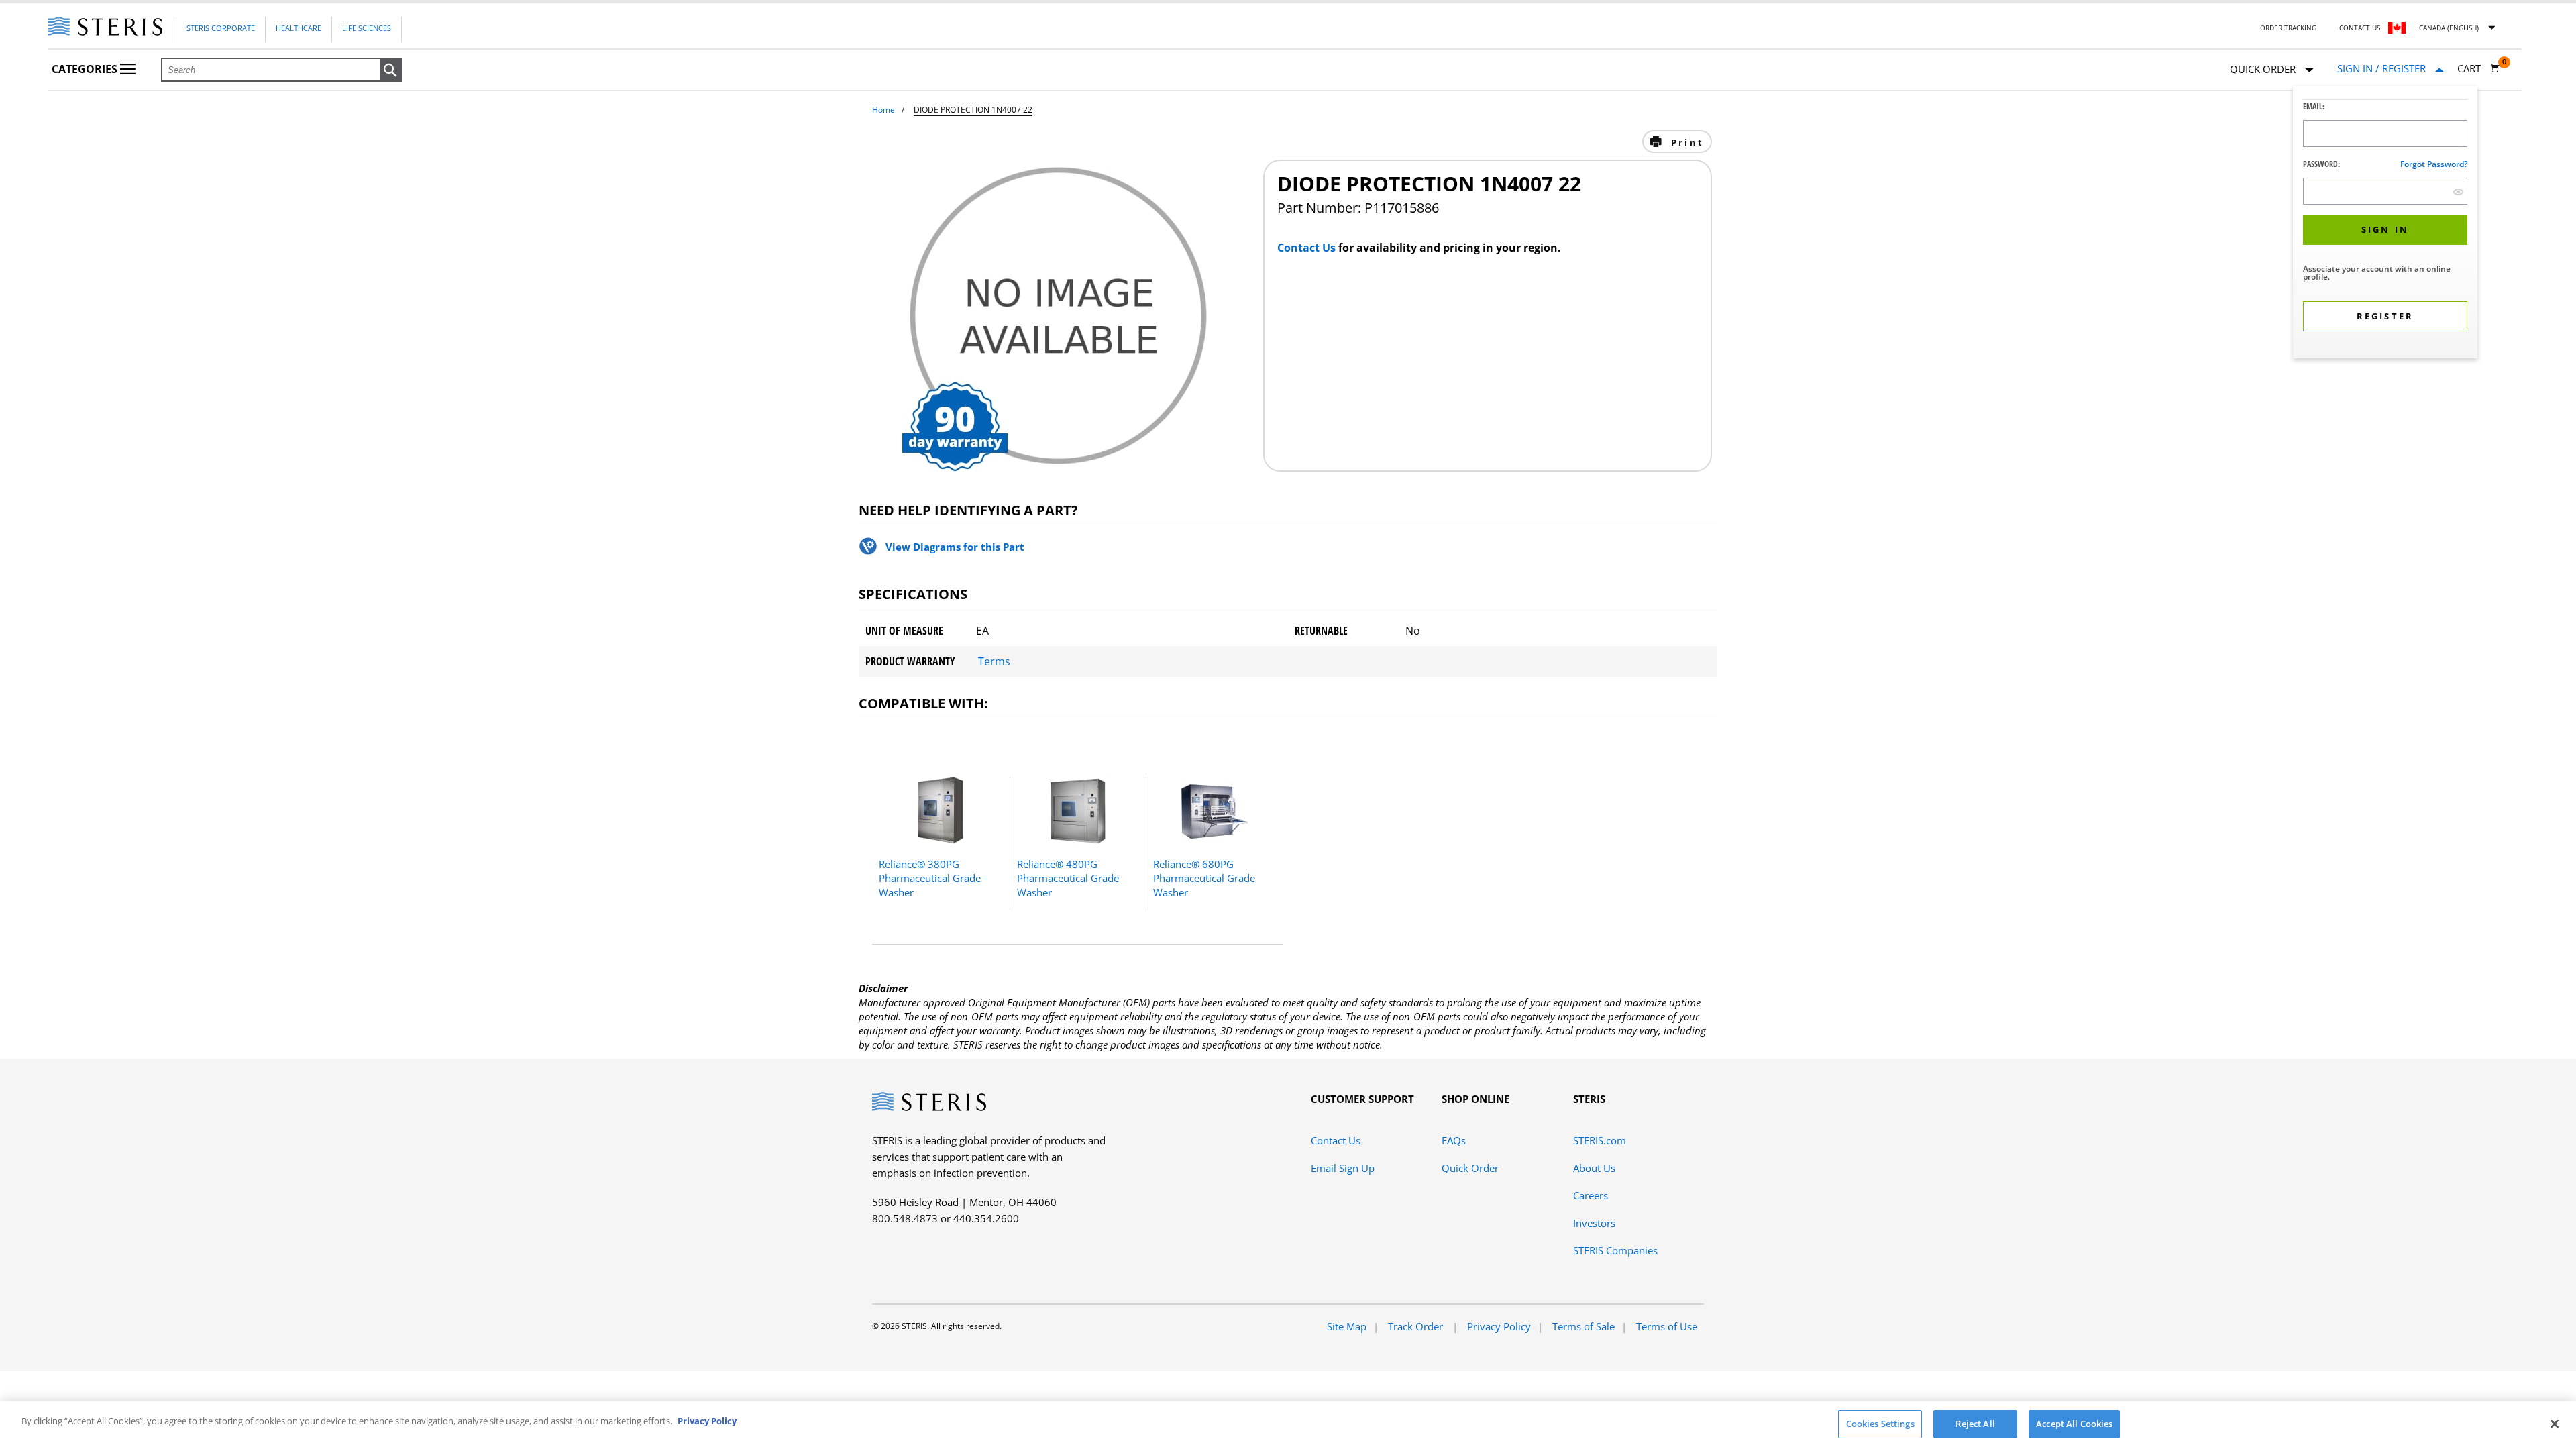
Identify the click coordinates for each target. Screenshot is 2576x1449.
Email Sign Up (1343, 1168)
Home (883, 110)
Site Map (1347, 1326)
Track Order (1417, 1326)
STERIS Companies (1615, 1250)
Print (1685, 142)
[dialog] (2385, 224)
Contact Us (2360, 28)
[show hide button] (2458, 192)
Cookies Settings (1880, 1424)
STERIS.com (1600, 1140)
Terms (994, 661)
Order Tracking (2288, 28)
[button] (391, 70)
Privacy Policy (1499, 1326)
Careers (1591, 1195)
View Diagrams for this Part (955, 547)
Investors (1594, 1223)
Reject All (1975, 1424)
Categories (86, 69)
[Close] (2555, 1424)
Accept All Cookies (2074, 1424)
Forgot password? (2434, 164)
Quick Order (1470, 1168)
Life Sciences (367, 28)
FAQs (1454, 1140)
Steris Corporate (221, 28)
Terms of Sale (1584, 1326)
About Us (1594, 1168)
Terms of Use (1667, 1326)
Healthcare (299, 28)
